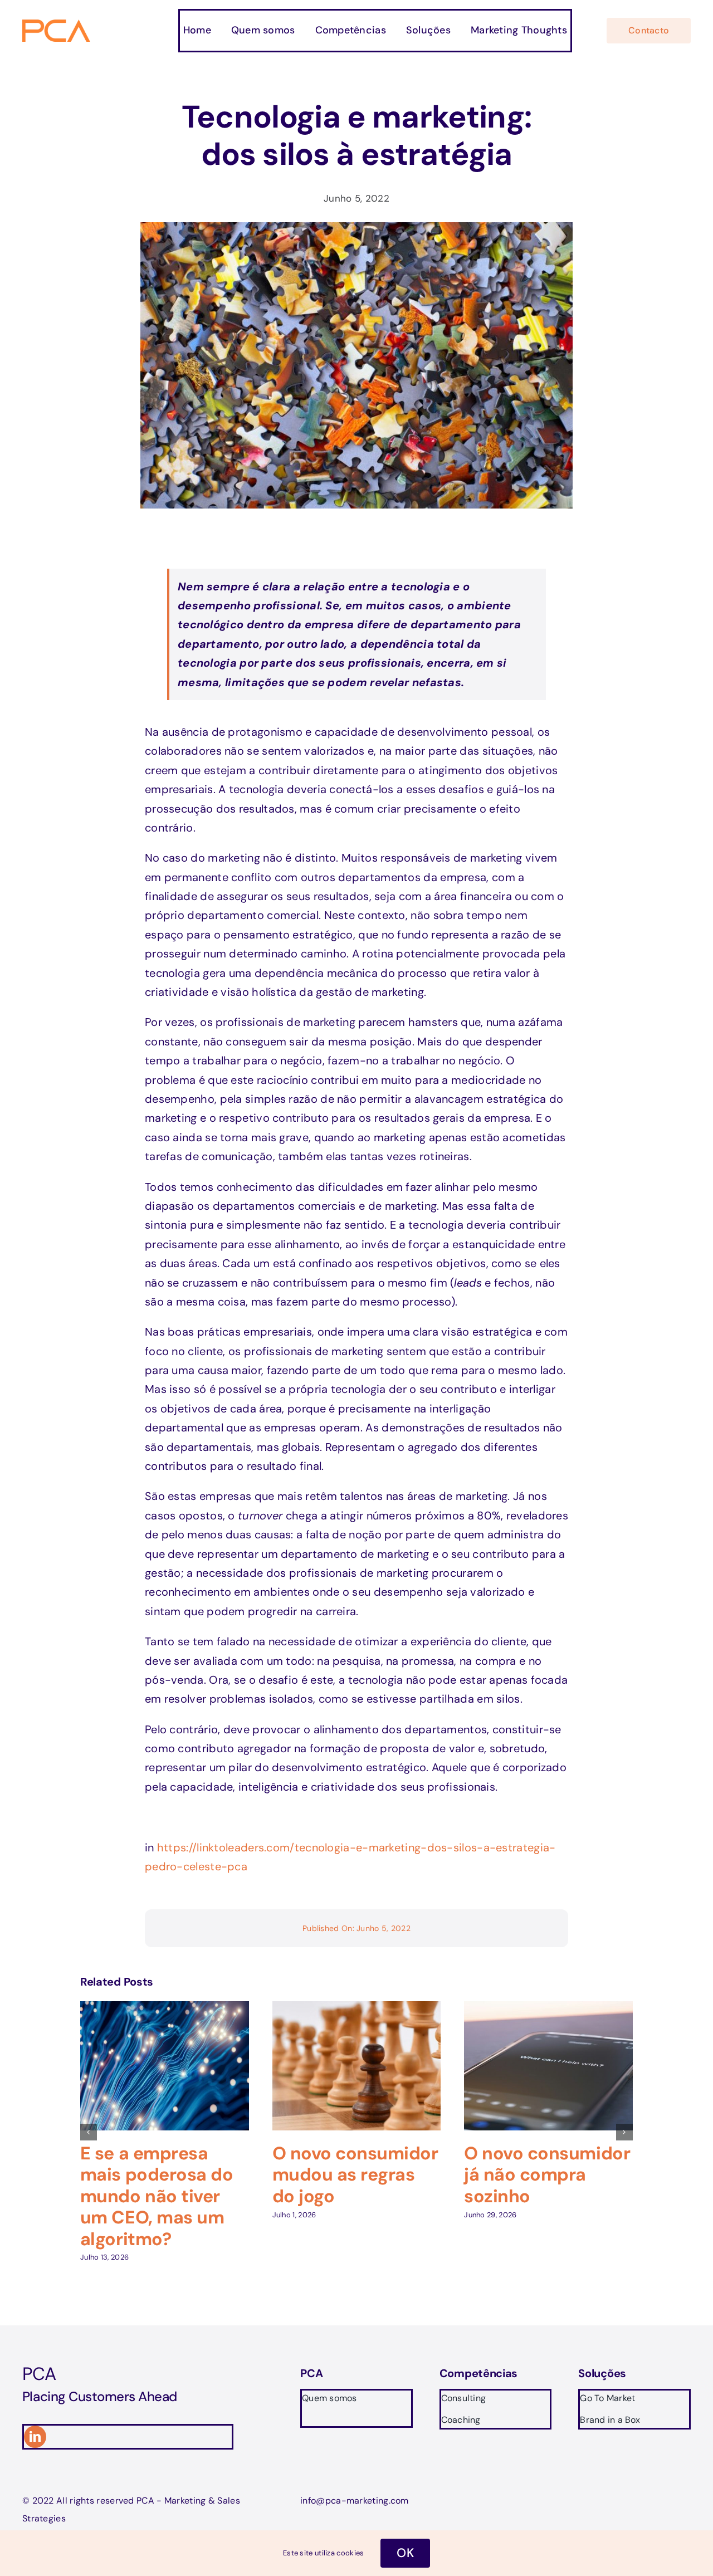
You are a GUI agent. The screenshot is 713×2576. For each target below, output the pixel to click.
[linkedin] (35, 2437)
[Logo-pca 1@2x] (57, 25)
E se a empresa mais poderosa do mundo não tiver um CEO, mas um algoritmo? (157, 2196)
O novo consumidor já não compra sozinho (547, 2175)
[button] (89, 2132)
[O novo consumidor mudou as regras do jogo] (357, 2008)
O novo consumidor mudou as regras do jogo (355, 2175)
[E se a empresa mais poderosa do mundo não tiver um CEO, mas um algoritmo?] (165, 2008)
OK (405, 2553)
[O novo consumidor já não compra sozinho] (548, 2008)
